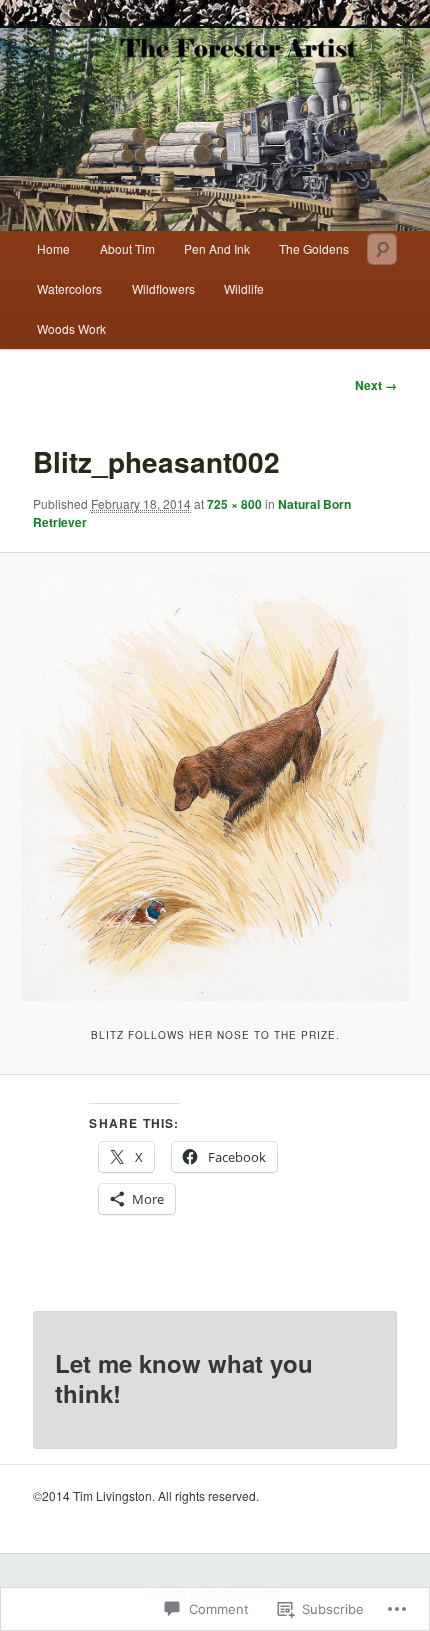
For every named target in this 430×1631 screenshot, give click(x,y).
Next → (376, 385)
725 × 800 (234, 504)
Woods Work (71, 328)
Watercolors (69, 288)
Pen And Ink (217, 248)
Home (53, 248)
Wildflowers (163, 288)
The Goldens (314, 248)
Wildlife (244, 288)
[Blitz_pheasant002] (214, 787)
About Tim (127, 248)
